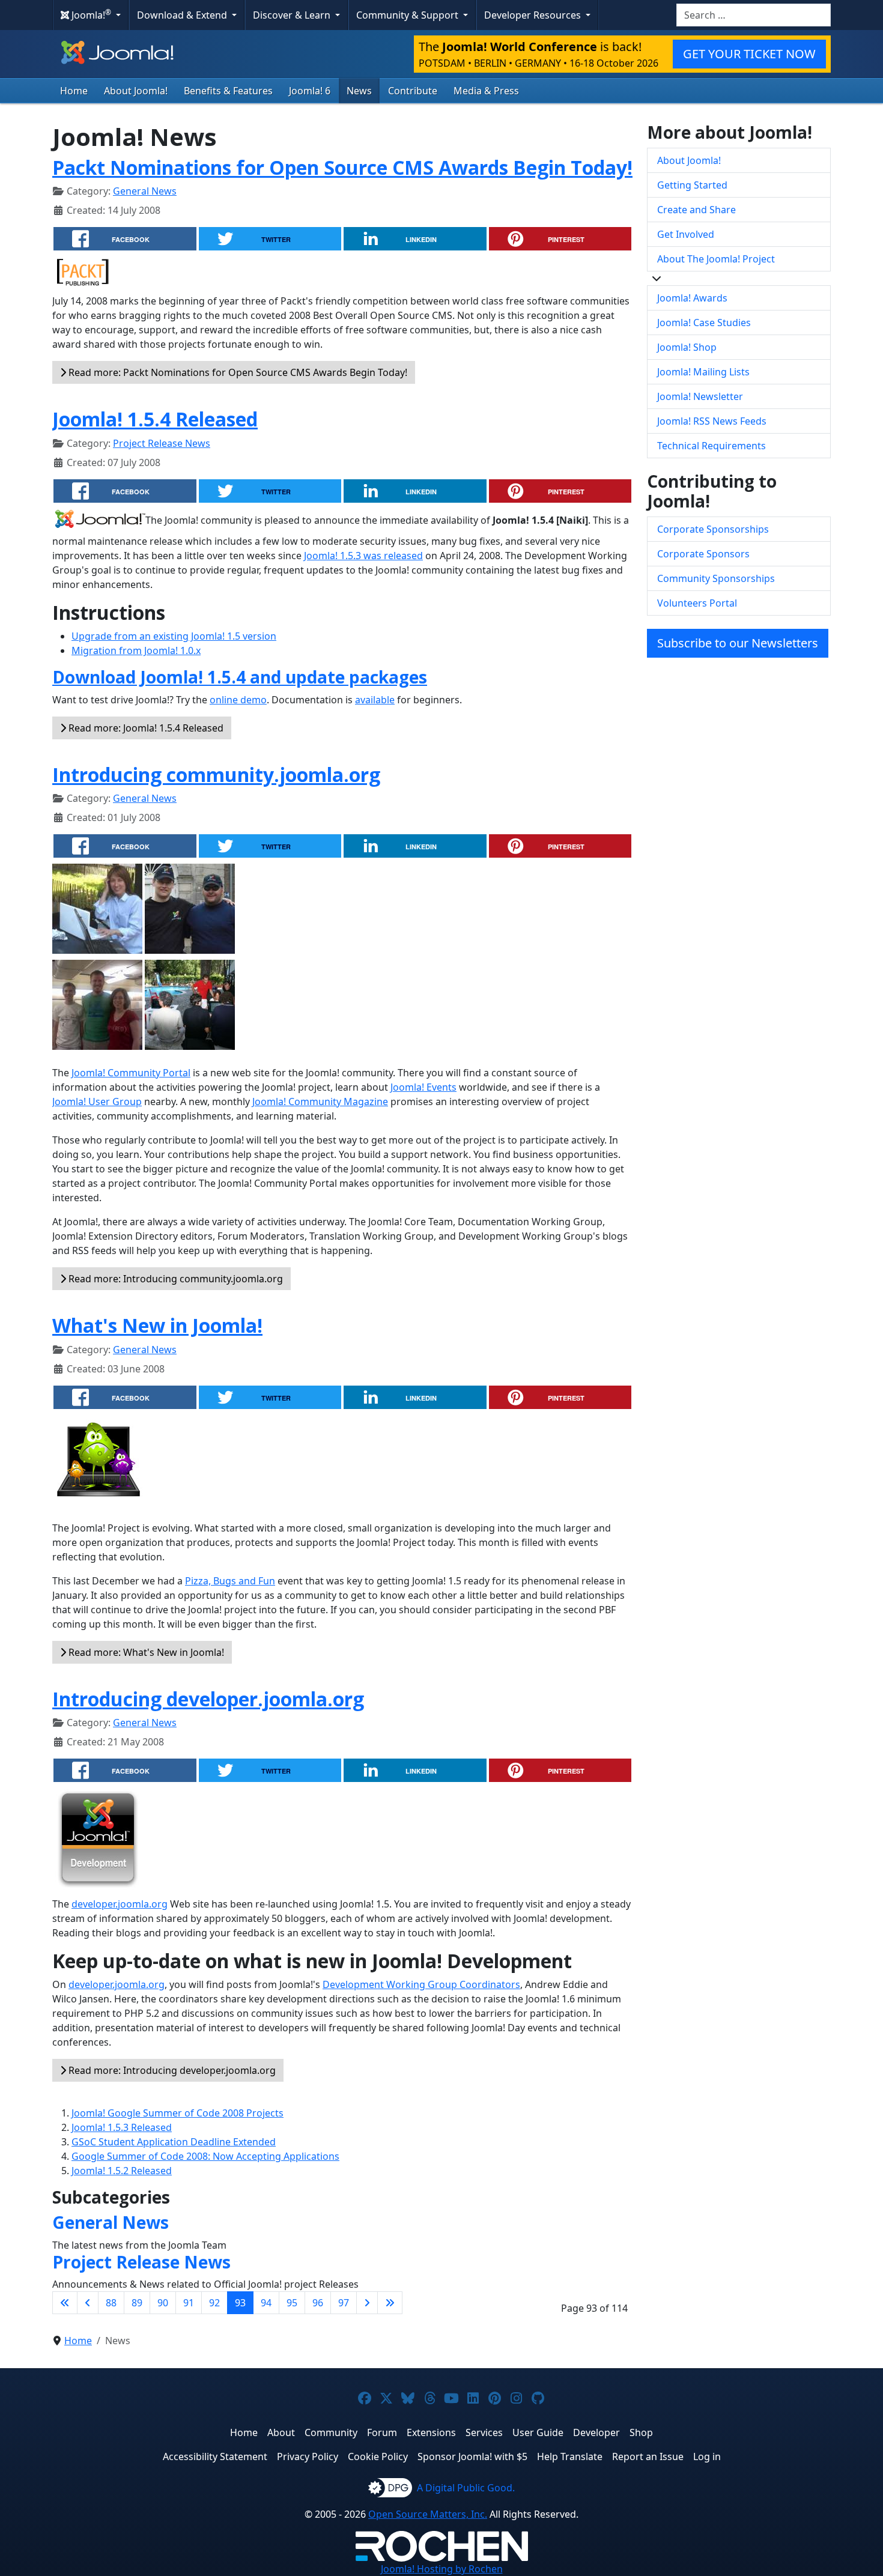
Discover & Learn (293, 15)
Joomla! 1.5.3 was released (363, 556)
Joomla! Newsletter (700, 396)
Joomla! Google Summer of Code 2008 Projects (178, 2113)
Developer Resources (534, 15)
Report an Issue (648, 2456)
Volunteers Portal (697, 603)
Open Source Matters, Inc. (428, 2514)
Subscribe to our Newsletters (738, 643)
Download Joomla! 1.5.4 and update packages (240, 677)
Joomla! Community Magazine (320, 1102)
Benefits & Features (228, 91)
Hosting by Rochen (442, 2569)
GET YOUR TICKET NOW (749, 54)
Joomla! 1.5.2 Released (122, 2171)
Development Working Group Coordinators (421, 1984)
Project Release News (162, 443)
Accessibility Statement (215, 2456)
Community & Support (408, 15)
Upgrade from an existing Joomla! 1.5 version (174, 636)
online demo (238, 700)
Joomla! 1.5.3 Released (122, 2127)
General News (145, 191)
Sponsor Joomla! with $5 (472, 2456)
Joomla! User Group (97, 1102)
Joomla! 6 (310, 91)
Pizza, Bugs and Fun (230, 1581)
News (359, 91)
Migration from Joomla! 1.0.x (136, 650)
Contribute (413, 91)
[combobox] (754, 15)
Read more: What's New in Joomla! (145, 1652)
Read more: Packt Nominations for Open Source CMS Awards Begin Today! (237, 372)
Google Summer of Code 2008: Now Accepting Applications (205, 2156)
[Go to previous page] (88, 2303)
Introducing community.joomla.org (216, 774)
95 (292, 2303)
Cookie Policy (378, 2456)
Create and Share (696, 210)
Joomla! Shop (687, 347)
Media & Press (486, 91)
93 (240, 2303)
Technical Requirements (712, 446)
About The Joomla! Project (716, 259)
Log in (707, 2456)
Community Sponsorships (716, 578)
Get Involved (686, 234)
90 (163, 2303)
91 (189, 2303)
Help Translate (570, 2456)
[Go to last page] (390, 2303)
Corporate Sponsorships (713, 529)
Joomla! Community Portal (131, 1073)
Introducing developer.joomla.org (208, 1699)
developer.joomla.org (120, 1904)
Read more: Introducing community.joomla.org (174, 1279)
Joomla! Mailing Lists (703, 372)
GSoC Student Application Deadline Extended (174, 2142)
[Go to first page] (65, 2303)
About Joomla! (136, 91)
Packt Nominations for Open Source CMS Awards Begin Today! (342, 167)
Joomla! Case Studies (704, 323)
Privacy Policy (308, 2456)
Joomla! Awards (692, 298)
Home (74, 91)
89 (137, 2303)
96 (318, 2303)
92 (214, 2303)
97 (344, 2303)
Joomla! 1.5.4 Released (155, 419)
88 (111, 2303)
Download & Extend (183, 15)
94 (266, 2303)
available (375, 700)
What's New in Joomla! (157, 1325)
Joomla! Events (423, 1087)
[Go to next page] (367, 2303)
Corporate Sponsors (703, 554)
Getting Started (692, 185)
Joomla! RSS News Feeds (712, 421)
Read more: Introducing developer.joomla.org (171, 2070)
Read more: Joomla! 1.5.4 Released (145, 728)
